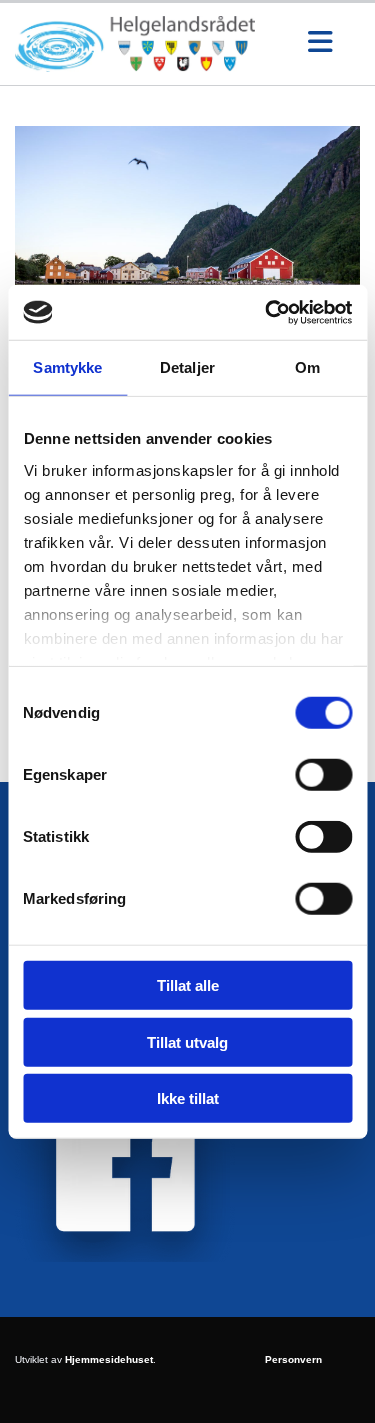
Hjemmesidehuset (109, 1359)
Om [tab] (307, 367)
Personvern (293, 1359)
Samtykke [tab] (67, 367)
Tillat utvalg (187, 1041)
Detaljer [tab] (187, 367)
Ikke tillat (188, 1098)
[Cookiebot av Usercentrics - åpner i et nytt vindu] (267, 312)
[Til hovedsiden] (148, 44)
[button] (320, 44)
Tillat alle (188, 985)
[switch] (323, 775)
